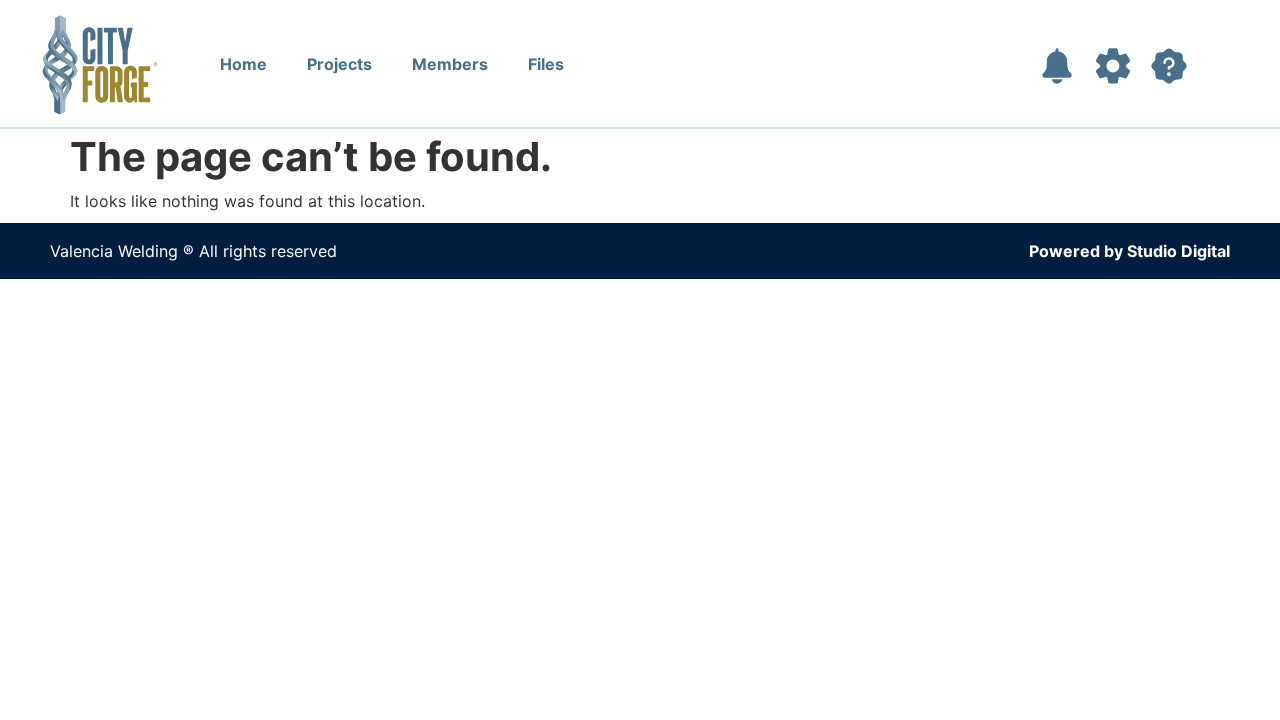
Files (546, 64)
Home (243, 64)
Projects (339, 64)
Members (450, 64)
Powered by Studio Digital (1129, 251)
